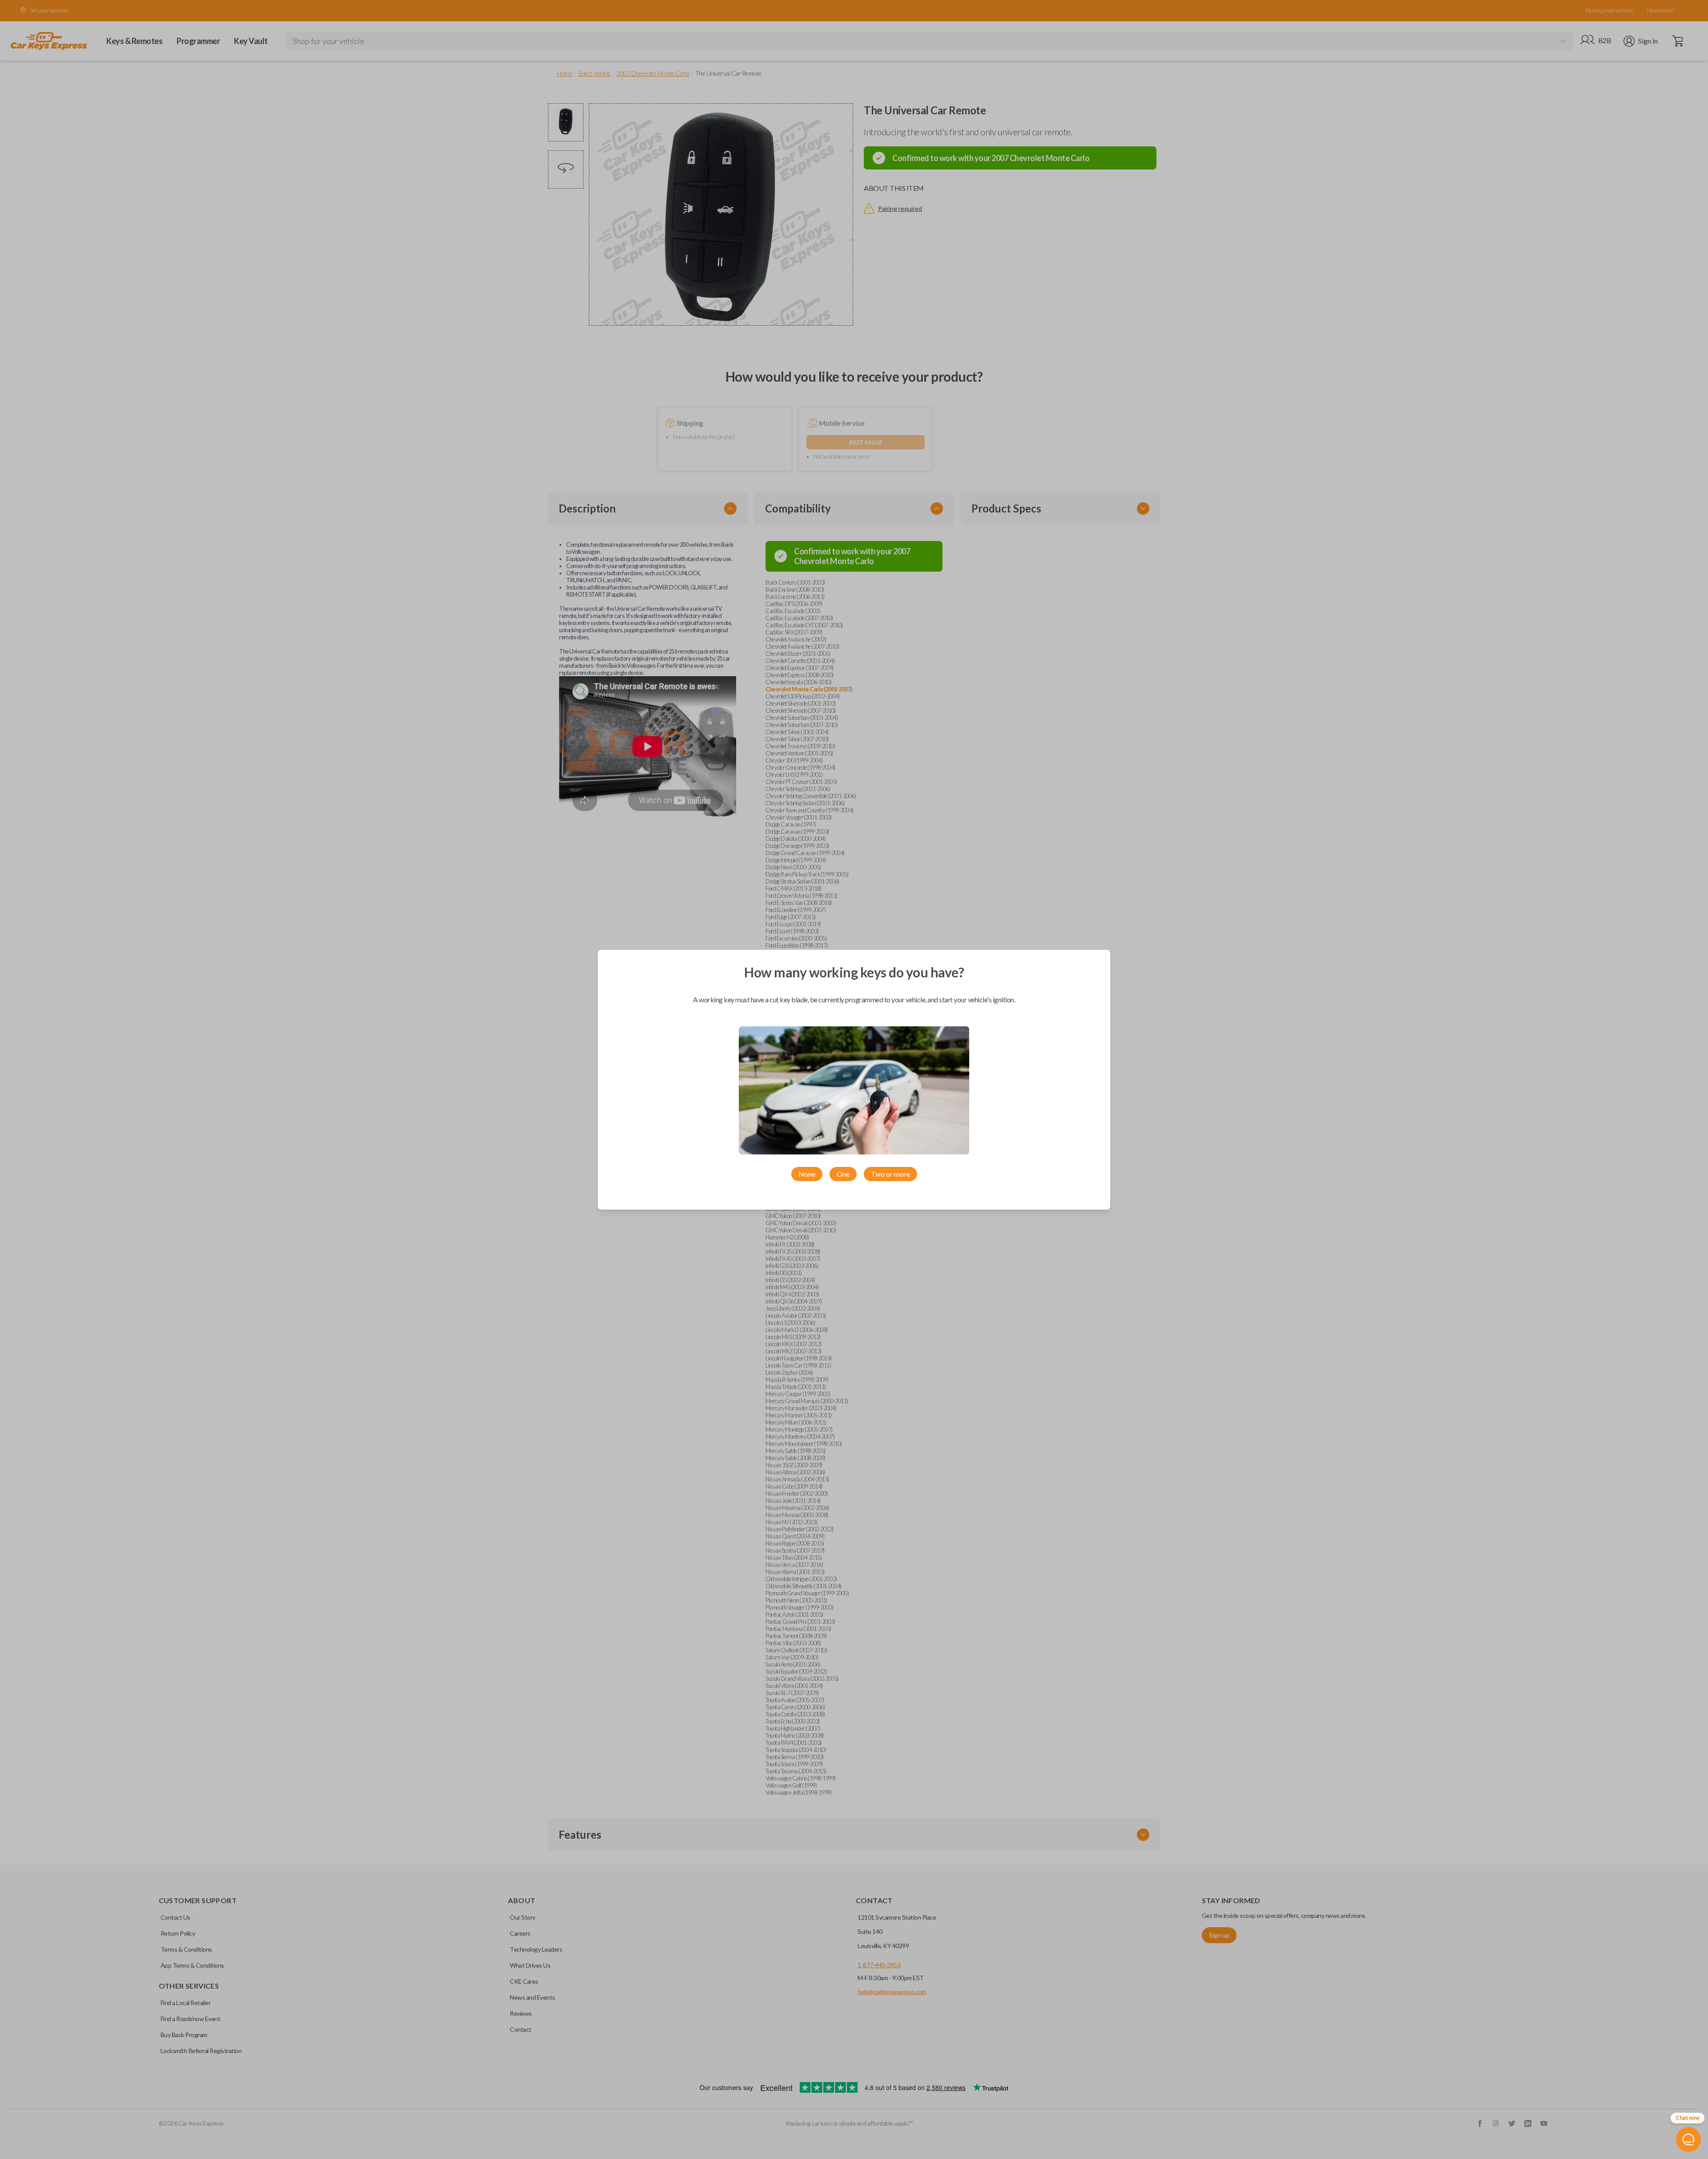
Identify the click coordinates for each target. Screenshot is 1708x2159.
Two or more (890, 1174)
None (807, 1174)
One (843, 1174)
